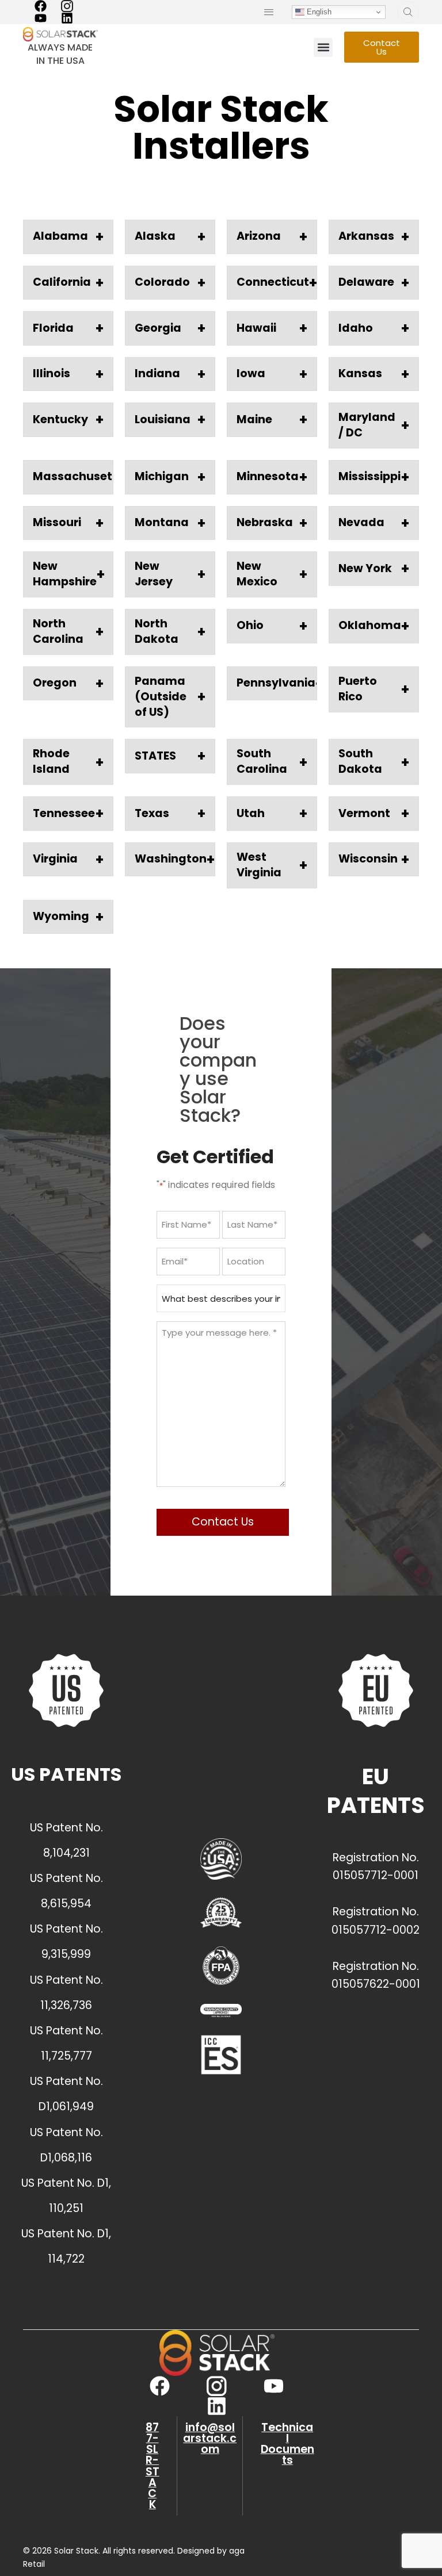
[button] (323, 47)
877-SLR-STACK (153, 2466)
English (318, 12)
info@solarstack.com (210, 2438)
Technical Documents (287, 2444)
